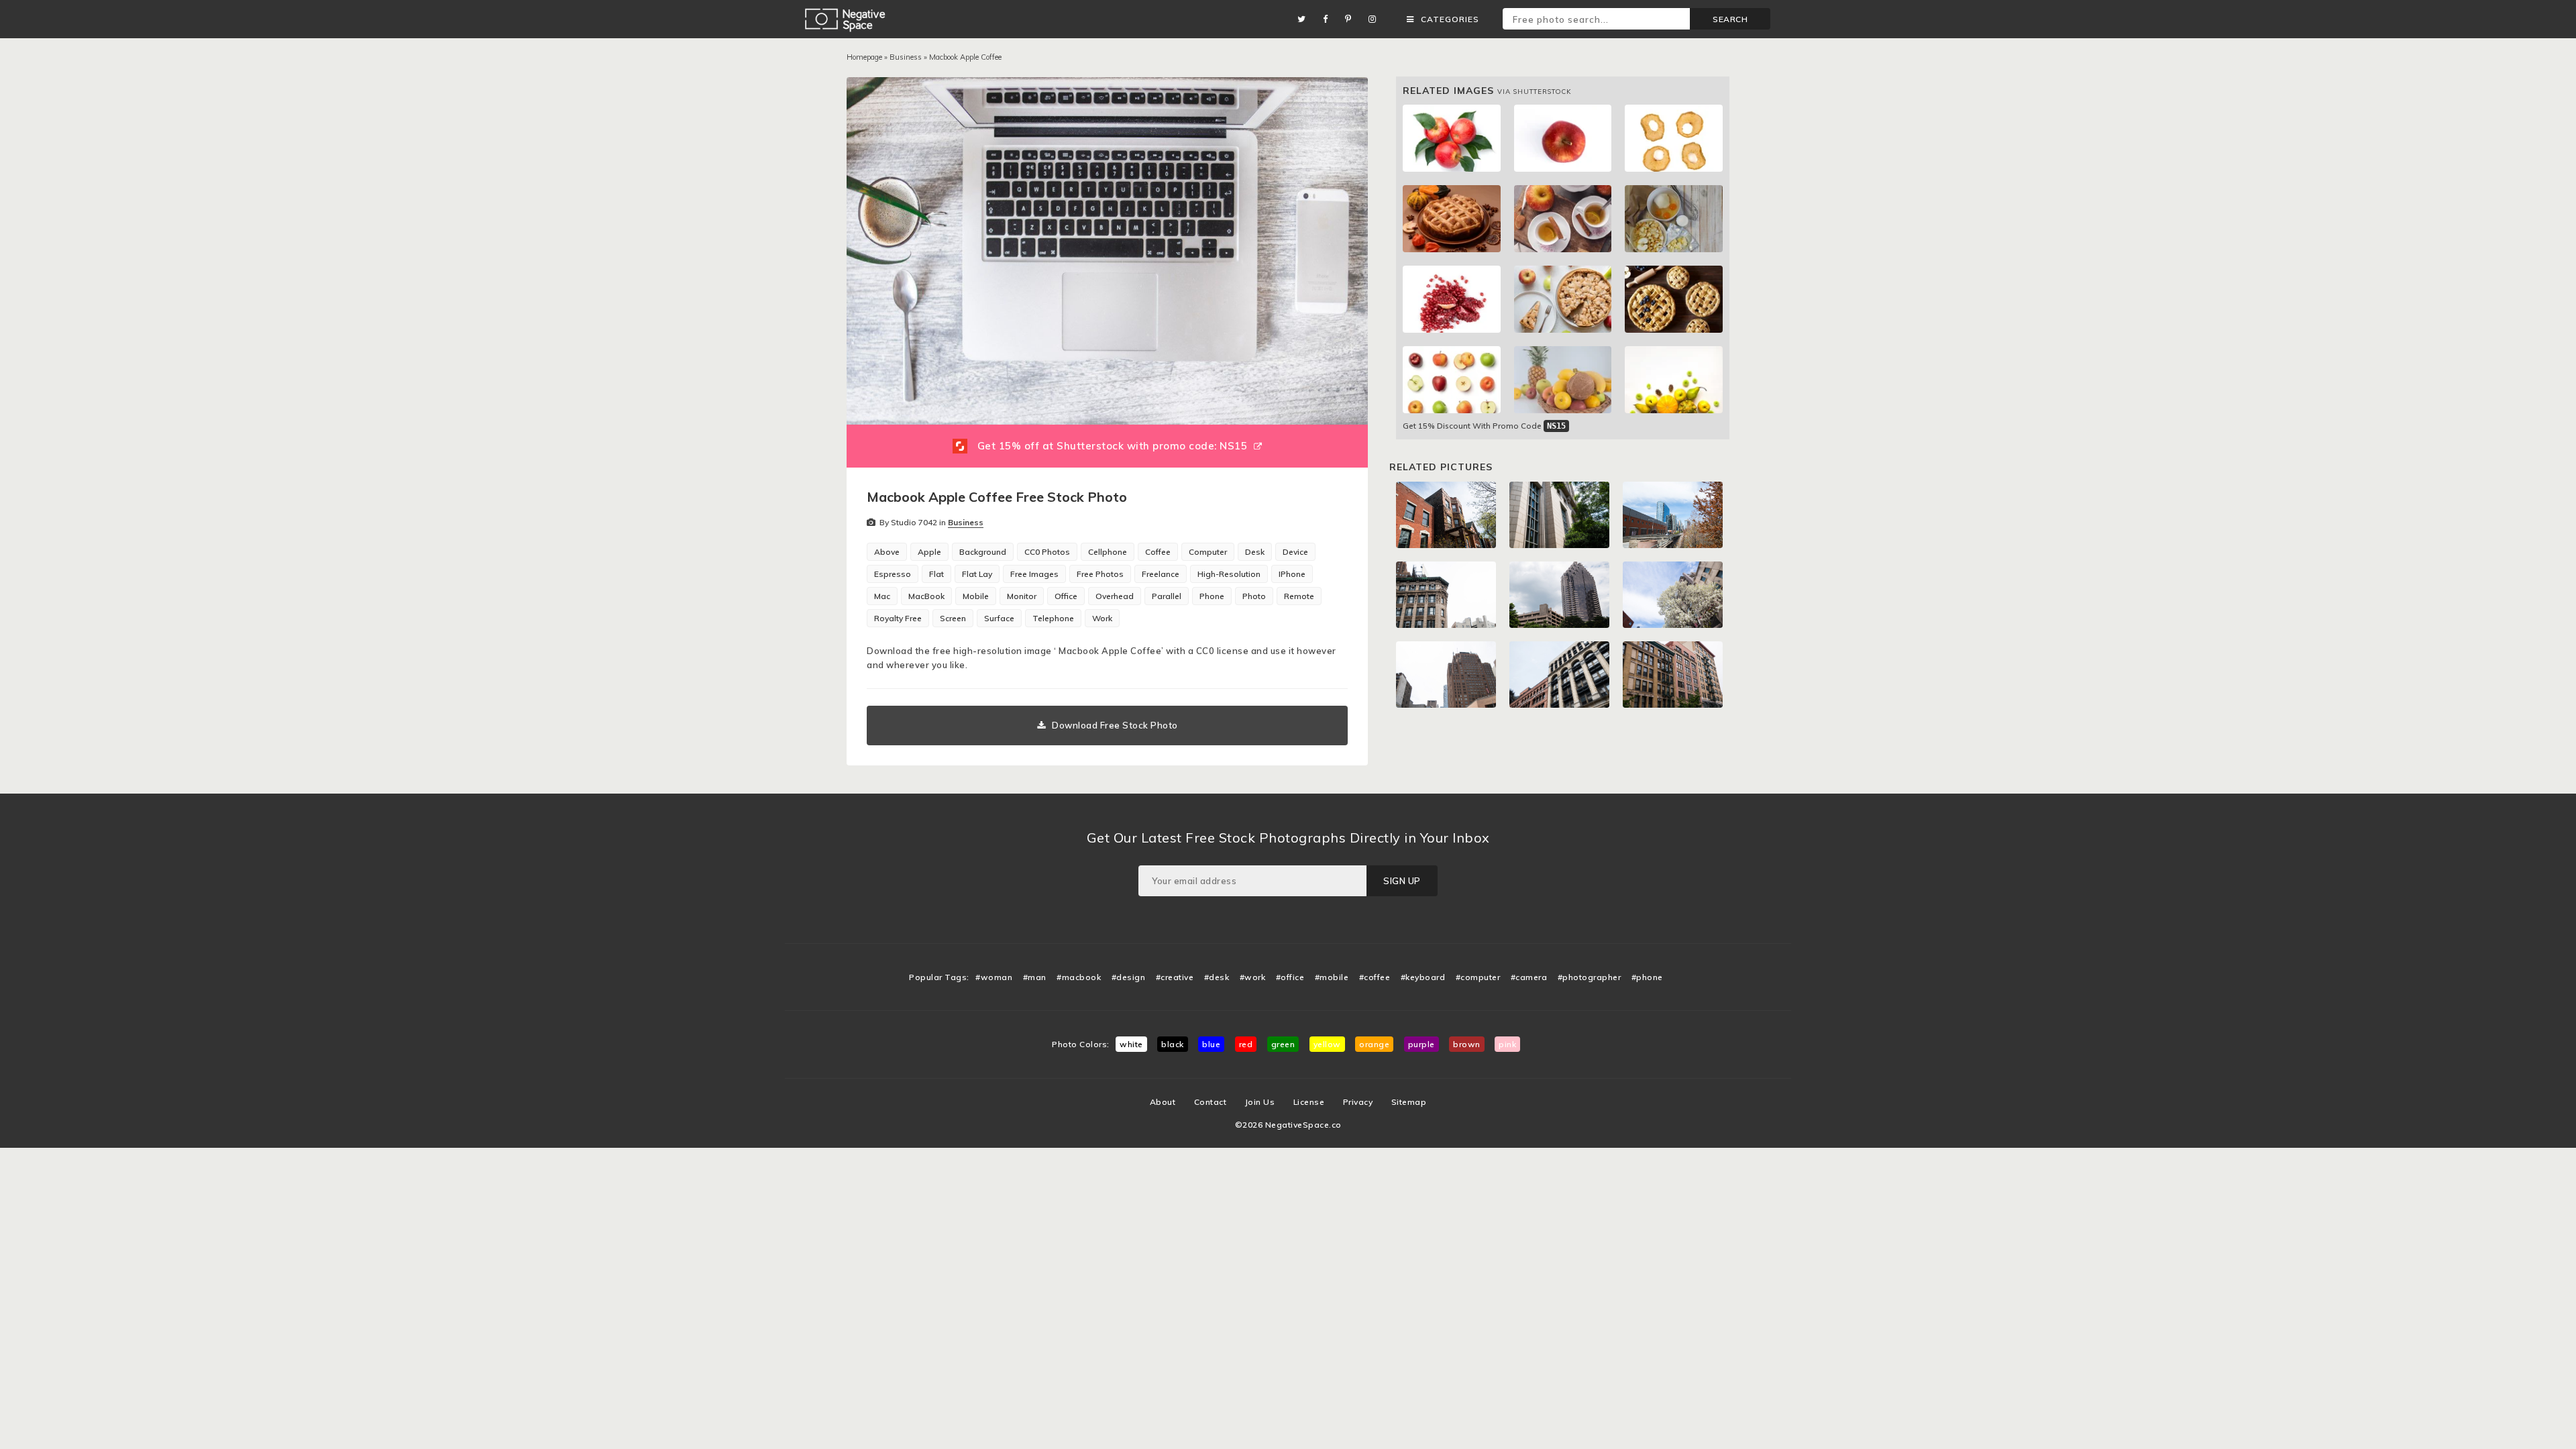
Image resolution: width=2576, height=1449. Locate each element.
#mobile (1332, 977)
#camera (1529, 977)
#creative (1175, 977)
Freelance (1161, 574)
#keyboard (1423, 977)
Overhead (1115, 596)
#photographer (1590, 977)
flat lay (977, 574)
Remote (1299, 596)
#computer (1478, 977)
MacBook (926, 596)
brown (1467, 1044)
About (1163, 1102)
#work (1253, 977)
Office (1066, 596)
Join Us (1260, 1102)
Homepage (864, 57)
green (1283, 1044)
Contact (1211, 1102)
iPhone (1292, 574)
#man (1035, 977)
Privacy (1358, 1102)
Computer (1208, 552)
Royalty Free (898, 618)
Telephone (1053, 618)
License (1309, 1102)
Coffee (1158, 552)
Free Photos (1100, 574)
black (1173, 1044)
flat (936, 574)
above (887, 552)
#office (1290, 977)
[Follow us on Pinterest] (1352, 19)
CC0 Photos (1047, 552)
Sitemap (1409, 1102)
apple (929, 552)
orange (1374, 1044)
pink (1507, 1044)
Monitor (1022, 596)
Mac (882, 596)
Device (1295, 552)
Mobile (976, 596)
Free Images (1034, 574)
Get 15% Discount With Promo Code (1484, 426)
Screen (953, 618)
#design (1129, 977)
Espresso (893, 574)
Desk (1255, 552)
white (1131, 1044)
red (1246, 1044)
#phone (1647, 977)
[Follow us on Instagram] (1376, 19)
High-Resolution (1229, 574)
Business (906, 57)
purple (1421, 1044)
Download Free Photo (1115, 725)
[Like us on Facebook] (1329, 19)
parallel (1167, 596)
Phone (1212, 596)
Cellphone (1108, 552)
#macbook (1079, 977)
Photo (1254, 596)
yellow (1327, 1044)
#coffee (1375, 977)
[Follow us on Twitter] (1305, 19)
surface (999, 618)
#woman (994, 977)
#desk (1217, 977)
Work (1102, 618)
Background (983, 552)
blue (1211, 1044)
